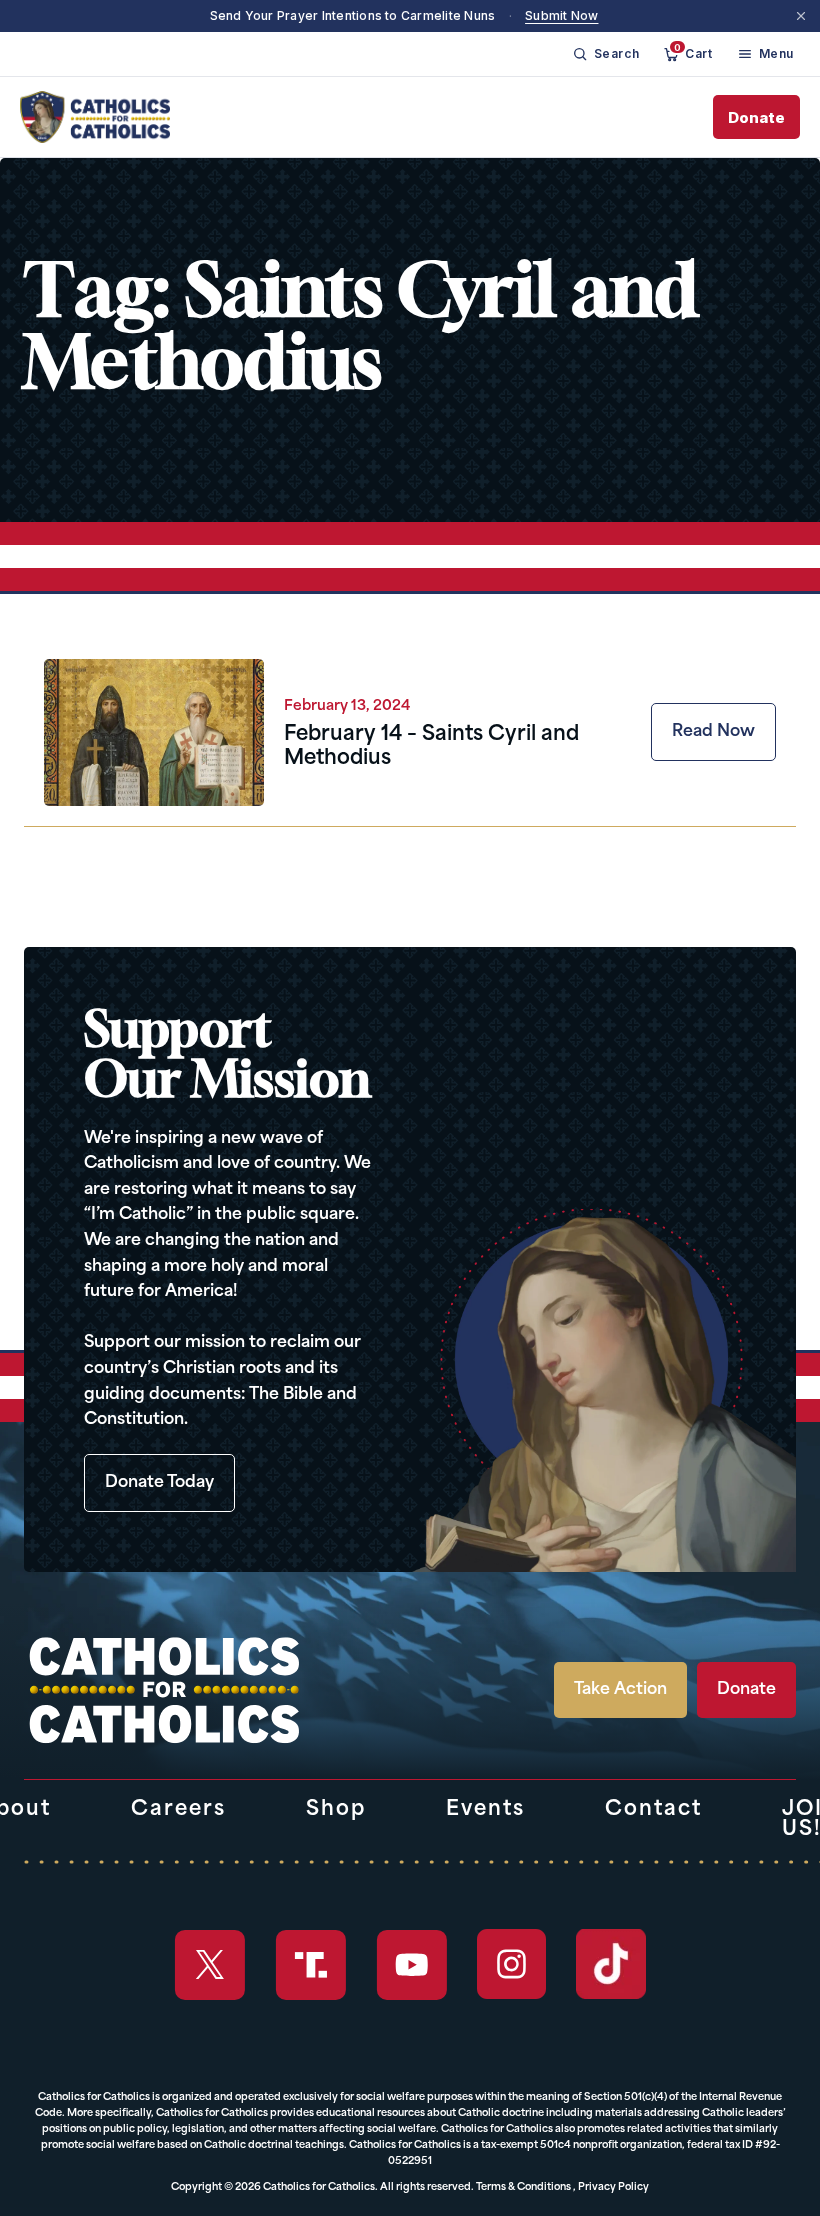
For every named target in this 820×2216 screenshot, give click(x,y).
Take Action (620, 1690)
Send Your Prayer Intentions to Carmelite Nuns (353, 15)
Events (485, 1810)
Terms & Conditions (523, 2187)
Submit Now (561, 15)
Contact (653, 1810)
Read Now (713, 732)
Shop (336, 1810)
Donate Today (159, 1483)
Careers (178, 1810)
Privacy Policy (613, 2187)
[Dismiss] (801, 16)
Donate (756, 117)
